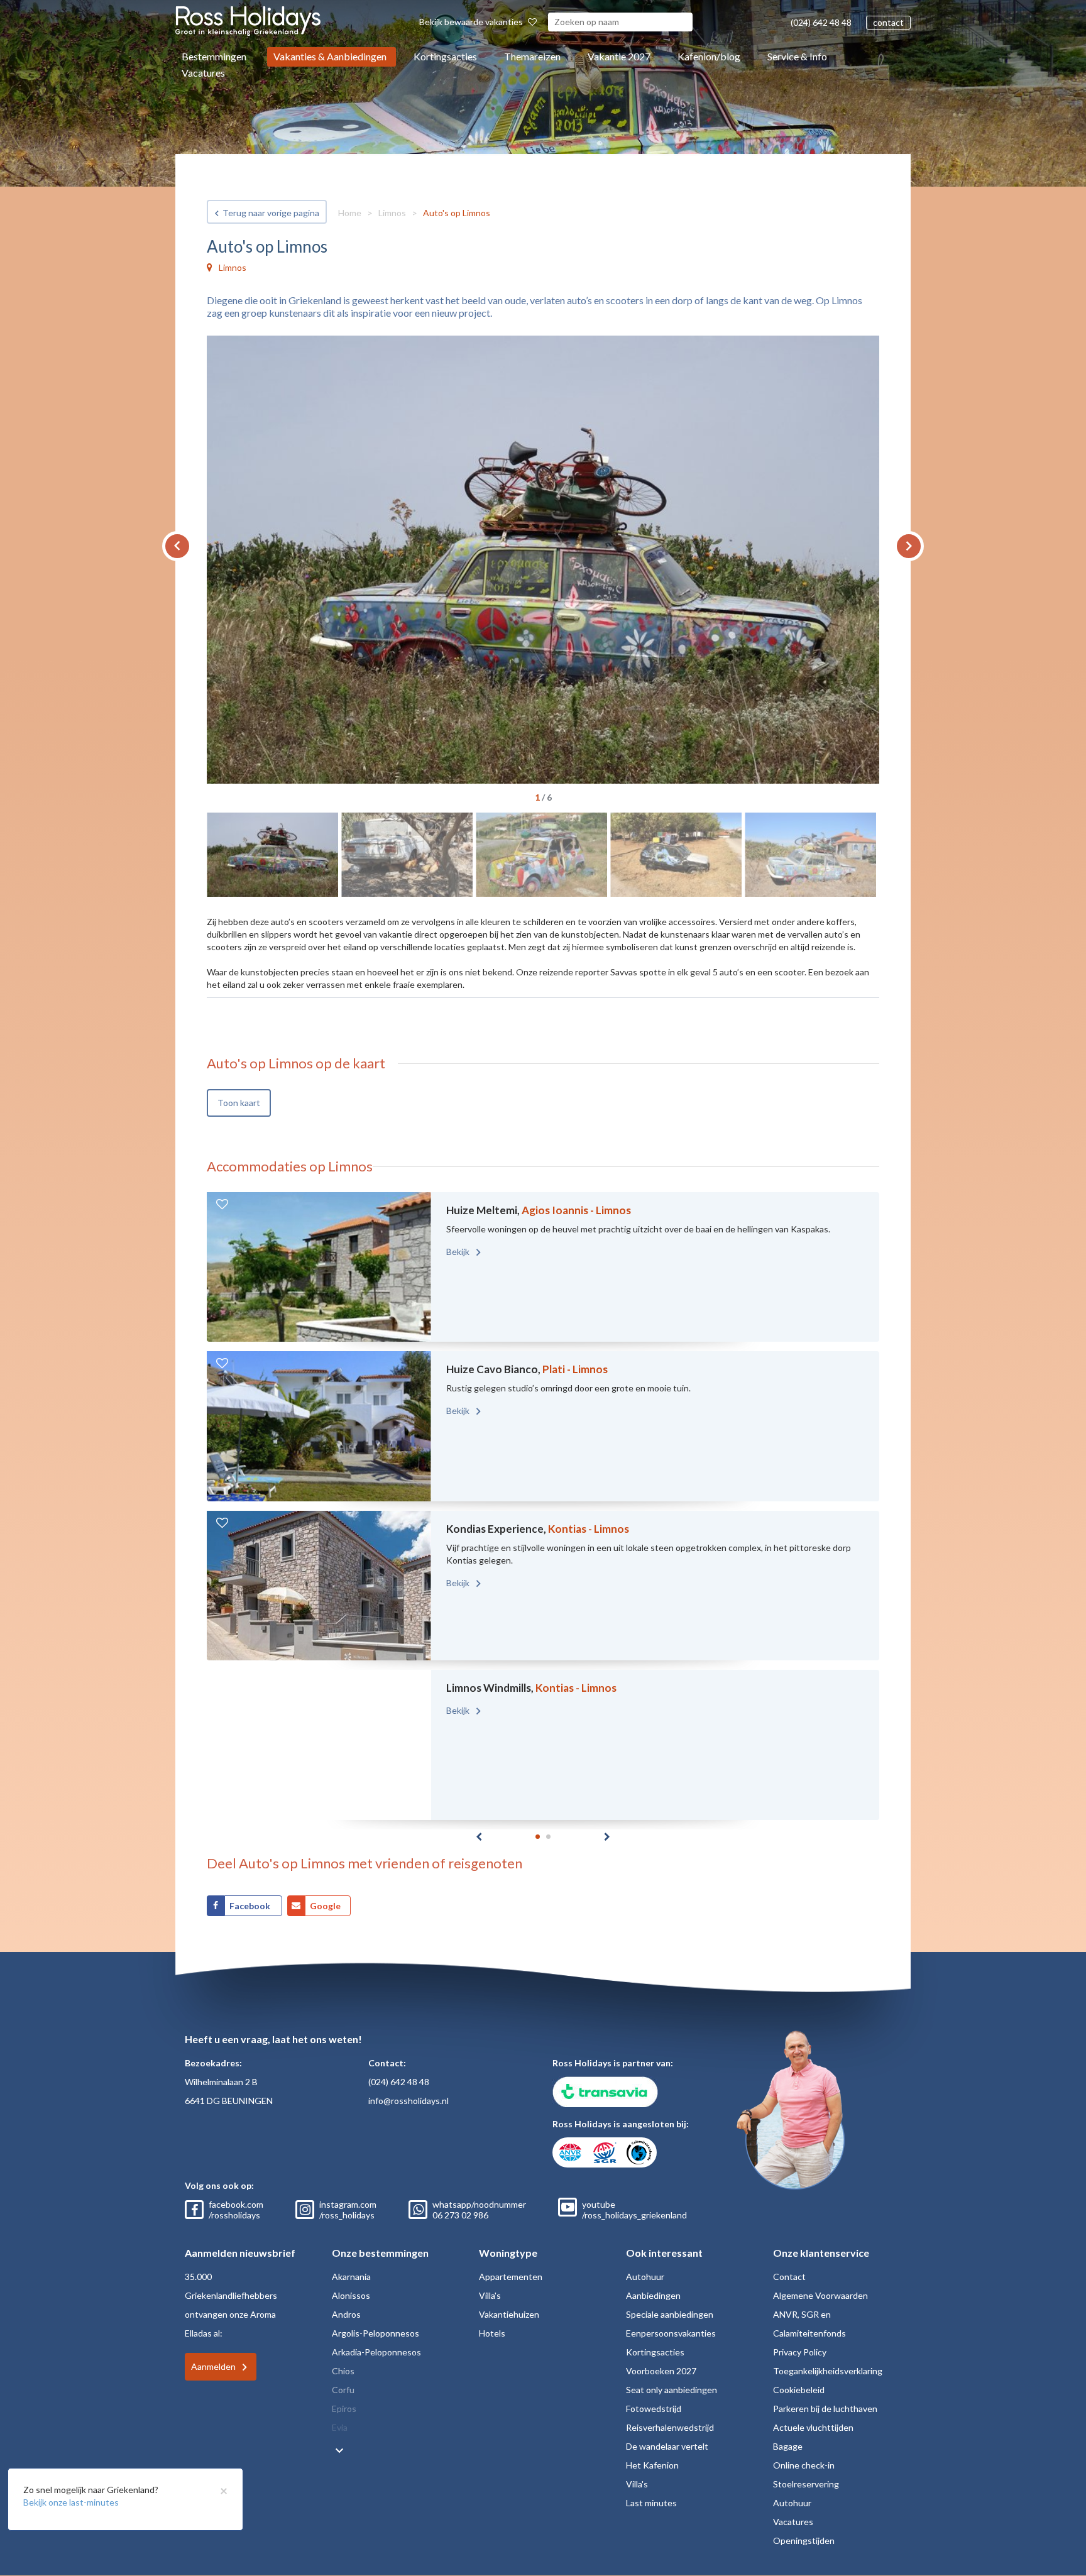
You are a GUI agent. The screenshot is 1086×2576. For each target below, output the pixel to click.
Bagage (788, 2446)
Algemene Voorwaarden (820, 2295)
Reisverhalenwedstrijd (670, 2427)
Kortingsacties (445, 56)
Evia (340, 2427)
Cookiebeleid (799, 2390)
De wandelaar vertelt (667, 2446)
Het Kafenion (652, 2465)
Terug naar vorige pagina (271, 213)
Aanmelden (213, 2366)
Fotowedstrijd (654, 2409)
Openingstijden (804, 2540)
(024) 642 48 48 (821, 22)
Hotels (492, 2333)
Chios (343, 2371)
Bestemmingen (214, 56)
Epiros (344, 2409)
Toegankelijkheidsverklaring (828, 2371)
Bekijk (459, 1252)
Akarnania (351, 2277)
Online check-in (804, 2465)
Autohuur (645, 2277)
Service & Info (797, 56)
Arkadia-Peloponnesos (376, 2352)
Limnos (392, 213)
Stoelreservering (806, 2484)
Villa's (490, 2295)
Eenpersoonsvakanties (671, 2333)
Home (350, 213)
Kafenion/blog (709, 56)
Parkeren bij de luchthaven (825, 2409)
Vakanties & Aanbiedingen (330, 56)
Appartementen (511, 2277)
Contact (789, 2277)
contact (888, 22)
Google (325, 1906)
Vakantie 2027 (619, 56)
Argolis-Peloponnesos (376, 2333)
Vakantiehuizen (509, 2314)
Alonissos (351, 2295)
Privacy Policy (800, 2352)
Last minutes (651, 2503)
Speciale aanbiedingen (670, 2314)
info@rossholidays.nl (409, 2101)
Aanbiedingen (653, 2295)
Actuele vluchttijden (813, 2427)
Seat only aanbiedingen (672, 2390)
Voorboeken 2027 (661, 2371)
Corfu (343, 2390)
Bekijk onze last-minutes (71, 2502)
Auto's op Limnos (457, 213)
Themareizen (532, 56)
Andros (346, 2314)
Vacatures (203, 73)
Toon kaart (239, 1103)
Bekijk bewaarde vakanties (472, 22)
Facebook (251, 1906)
